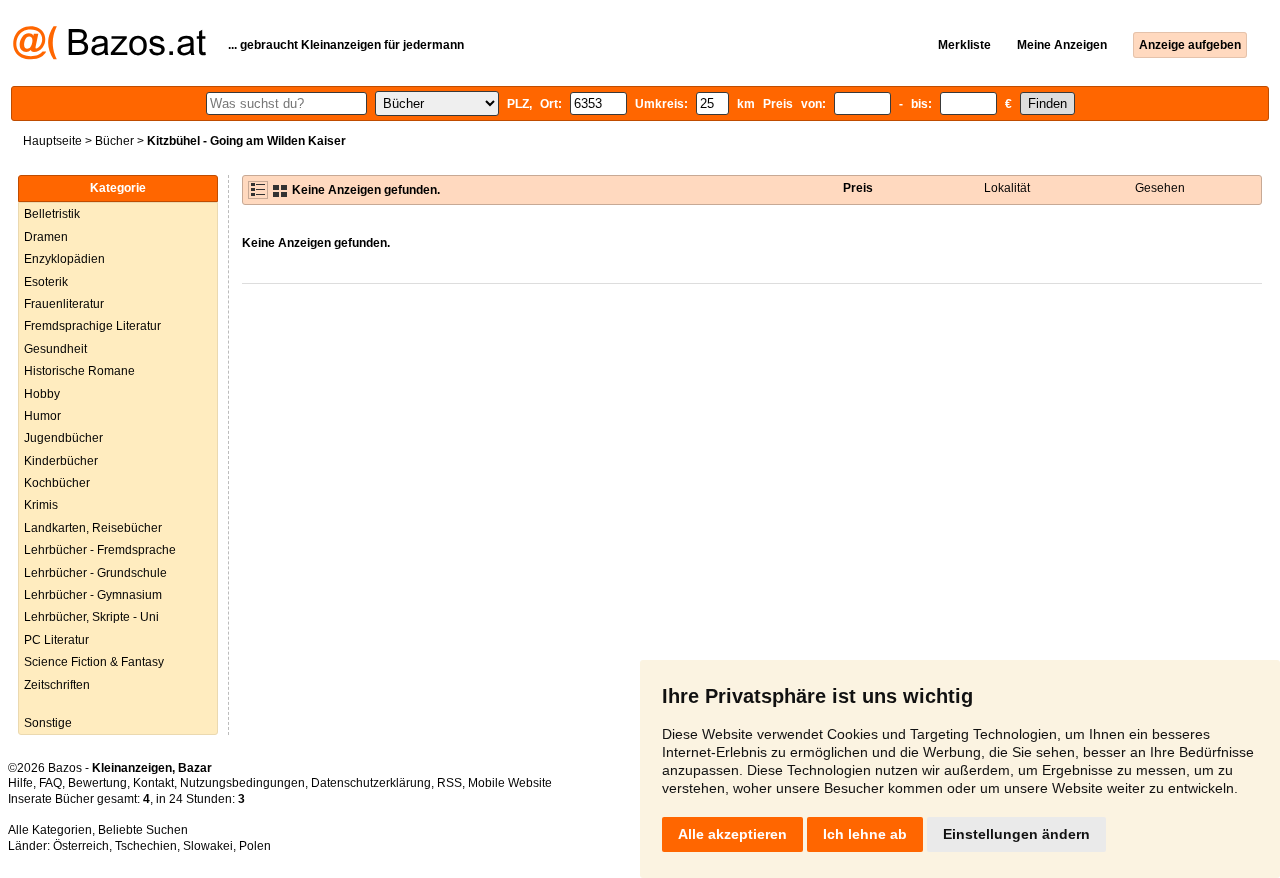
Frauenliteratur (64, 304)
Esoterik (46, 282)
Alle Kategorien (50, 830)
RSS (449, 783)
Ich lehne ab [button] (865, 834)
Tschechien (146, 846)
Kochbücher (57, 483)
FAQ (50, 783)
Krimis (41, 505)
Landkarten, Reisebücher (93, 528)
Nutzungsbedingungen (242, 783)
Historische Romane (79, 371)
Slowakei (208, 846)
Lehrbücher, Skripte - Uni (91, 617)
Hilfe (20, 783)
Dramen (46, 237)
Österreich (81, 846)
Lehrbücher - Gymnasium (93, 595)
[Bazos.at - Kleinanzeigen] (109, 56)
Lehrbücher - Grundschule (95, 573)
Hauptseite (52, 141)
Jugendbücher (63, 438)
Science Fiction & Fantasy (94, 662)
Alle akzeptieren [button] (732, 834)
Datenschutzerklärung (371, 783)
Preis (858, 188)
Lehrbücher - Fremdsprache (100, 550)
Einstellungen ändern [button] (1016, 834)
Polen (255, 846)
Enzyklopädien (64, 259)
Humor (42, 416)
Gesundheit (55, 349)
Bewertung (97, 783)
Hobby (42, 394)
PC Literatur (56, 640)
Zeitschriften (57, 685)
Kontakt (153, 783)
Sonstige (48, 723)
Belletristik (52, 214)
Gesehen (1160, 188)
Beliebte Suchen (143, 830)
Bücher (114, 141)
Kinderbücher (61, 461)
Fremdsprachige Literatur (92, 326)
